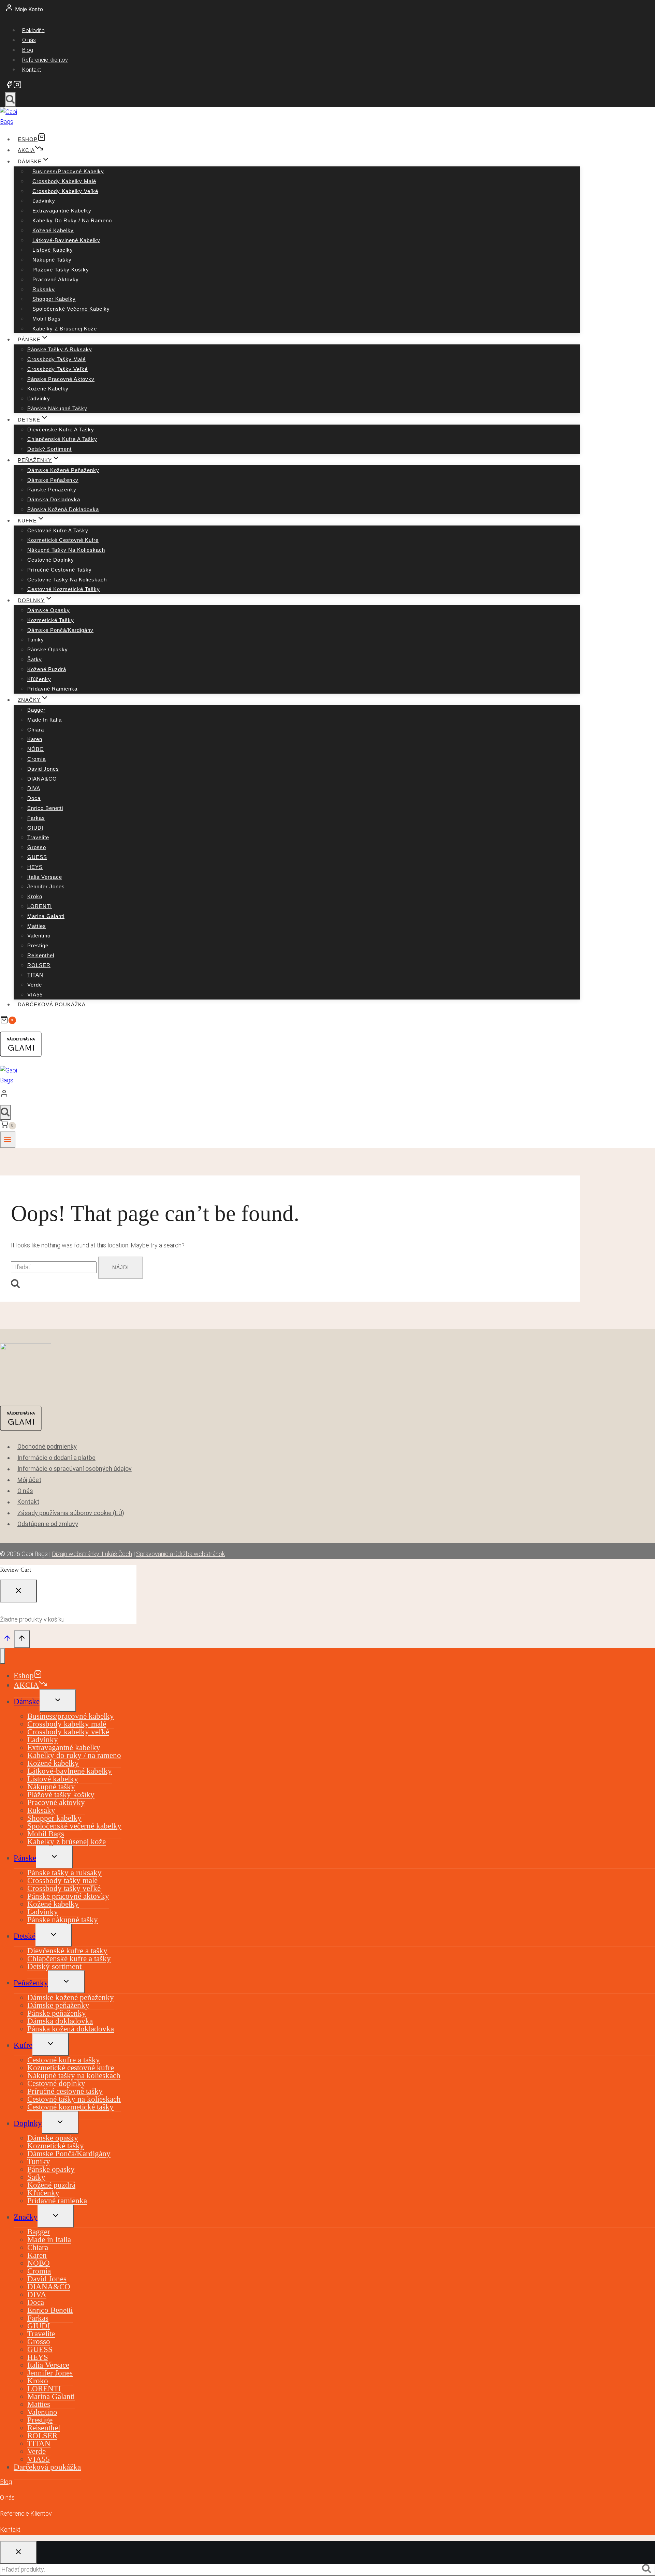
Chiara (36, 730)
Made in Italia (45, 720)
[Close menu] (3, 1656)
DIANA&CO (42, 779)
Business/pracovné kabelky (68, 171)
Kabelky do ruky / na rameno (72, 220)
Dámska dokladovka (54, 499)
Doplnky (28, 2123)
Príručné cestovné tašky (60, 570)
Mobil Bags (47, 319)
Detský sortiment (49, 449)
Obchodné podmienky (47, 1447)
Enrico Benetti (45, 808)
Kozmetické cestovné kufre (63, 540)
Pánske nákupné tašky (57, 408)
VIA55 (35, 995)
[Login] (288, 1095)
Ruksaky (44, 289)
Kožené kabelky (53, 230)
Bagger (36, 710)
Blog (28, 50)
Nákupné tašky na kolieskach (66, 550)
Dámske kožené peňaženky (63, 470)
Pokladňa (33, 30)
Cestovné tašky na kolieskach (67, 580)
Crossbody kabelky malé (64, 181)
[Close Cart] (18, 1591)
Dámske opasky (49, 610)
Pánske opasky (48, 649)
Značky (26, 2217)
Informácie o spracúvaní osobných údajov (75, 1469)
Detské (25, 1936)
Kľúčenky (39, 679)
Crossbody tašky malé (56, 359)
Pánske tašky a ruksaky (60, 349)
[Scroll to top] (7, 1640)
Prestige (38, 945)
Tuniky (36, 640)
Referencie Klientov (26, 2513)
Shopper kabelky (54, 299)
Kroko (35, 896)
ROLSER (39, 965)
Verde (35, 985)
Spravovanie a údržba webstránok (180, 1554)
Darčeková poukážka (52, 1004)
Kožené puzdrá (47, 669)
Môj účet (29, 1480)
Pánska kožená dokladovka (63, 509)
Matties (37, 926)
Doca (34, 798)
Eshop (28, 139)
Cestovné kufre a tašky (58, 530)
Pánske (25, 1858)
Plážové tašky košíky (61, 270)
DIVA (34, 788)
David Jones (43, 769)
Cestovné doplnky (51, 560)
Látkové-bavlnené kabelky (66, 240)
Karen (35, 739)
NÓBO (36, 749)
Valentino (39, 936)
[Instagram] (17, 86)
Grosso (37, 847)
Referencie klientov (45, 60)
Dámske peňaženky (53, 480)
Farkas (36, 818)
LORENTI (40, 906)
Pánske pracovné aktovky (61, 379)
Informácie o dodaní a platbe (56, 1458)
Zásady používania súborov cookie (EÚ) (71, 1513)
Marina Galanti (46, 916)
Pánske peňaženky (52, 490)
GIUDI (35, 828)
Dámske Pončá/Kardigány (60, 630)
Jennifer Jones (46, 886)
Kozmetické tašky (51, 620)
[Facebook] (9, 86)
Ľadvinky (44, 201)
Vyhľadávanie (649, 2570)
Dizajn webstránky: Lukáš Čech (92, 1554)
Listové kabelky (53, 250)
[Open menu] (8, 1140)
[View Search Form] (10, 100)
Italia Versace (45, 877)
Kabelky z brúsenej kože (65, 329)
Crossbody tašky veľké (57, 369)
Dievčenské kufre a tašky (61, 430)
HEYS (35, 867)
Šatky (35, 659)
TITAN (35, 975)
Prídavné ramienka (52, 689)
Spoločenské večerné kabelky (71, 309)
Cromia (37, 759)
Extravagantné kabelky (62, 211)
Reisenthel (41, 955)
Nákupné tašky (52, 260)
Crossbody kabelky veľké (65, 191)
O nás (29, 40)
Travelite (38, 837)
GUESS (37, 857)
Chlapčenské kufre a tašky (62, 439)
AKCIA (26, 150)
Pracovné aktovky (56, 279)
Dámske (27, 1701)
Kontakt (32, 69)
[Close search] (18, 2552)
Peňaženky (31, 1983)
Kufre (23, 2045)
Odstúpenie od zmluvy (48, 1524)
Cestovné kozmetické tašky (64, 589)
